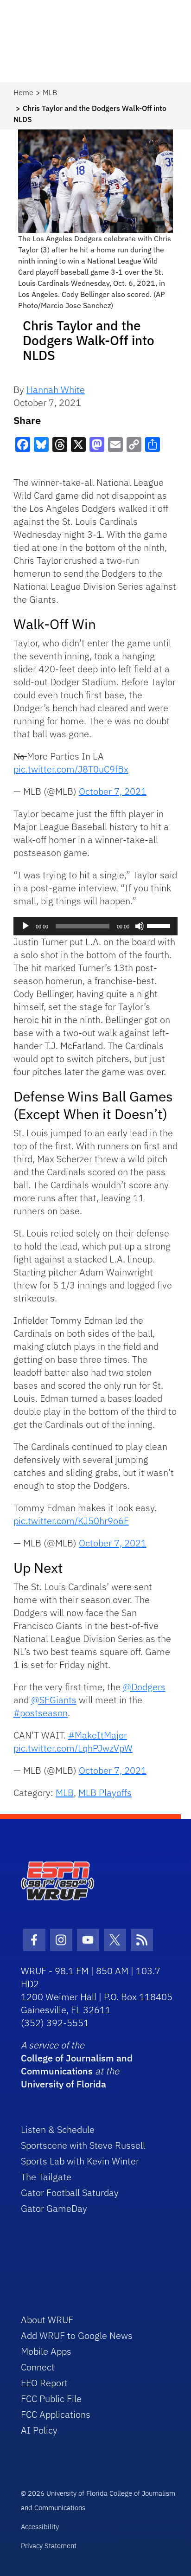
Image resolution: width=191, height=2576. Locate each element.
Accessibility (40, 2527)
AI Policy (39, 2430)
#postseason (41, 1713)
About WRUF (47, 2320)
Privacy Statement (49, 2546)
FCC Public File (51, 2399)
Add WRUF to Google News (77, 2335)
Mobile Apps (46, 2351)
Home (23, 92)
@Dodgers (144, 1687)
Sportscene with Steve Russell (83, 2145)
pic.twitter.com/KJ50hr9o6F (71, 1521)
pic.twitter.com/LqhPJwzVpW (73, 1748)
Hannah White (56, 390)
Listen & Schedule (58, 2129)
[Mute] (140, 926)
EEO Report (44, 2383)
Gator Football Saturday (70, 2193)
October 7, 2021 (113, 791)
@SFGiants (54, 1700)
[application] (95, 926)
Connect (38, 2367)
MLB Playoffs (105, 1793)
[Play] (25, 926)
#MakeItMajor (98, 1735)
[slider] (160, 925)
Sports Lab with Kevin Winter (80, 2161)
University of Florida (64, 2084)
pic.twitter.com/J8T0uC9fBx (71, 769)
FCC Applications (56, 2414)
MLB (50, 92)
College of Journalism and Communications (77, 2064)
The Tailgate (46, 2177)
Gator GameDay (54, 2208)
